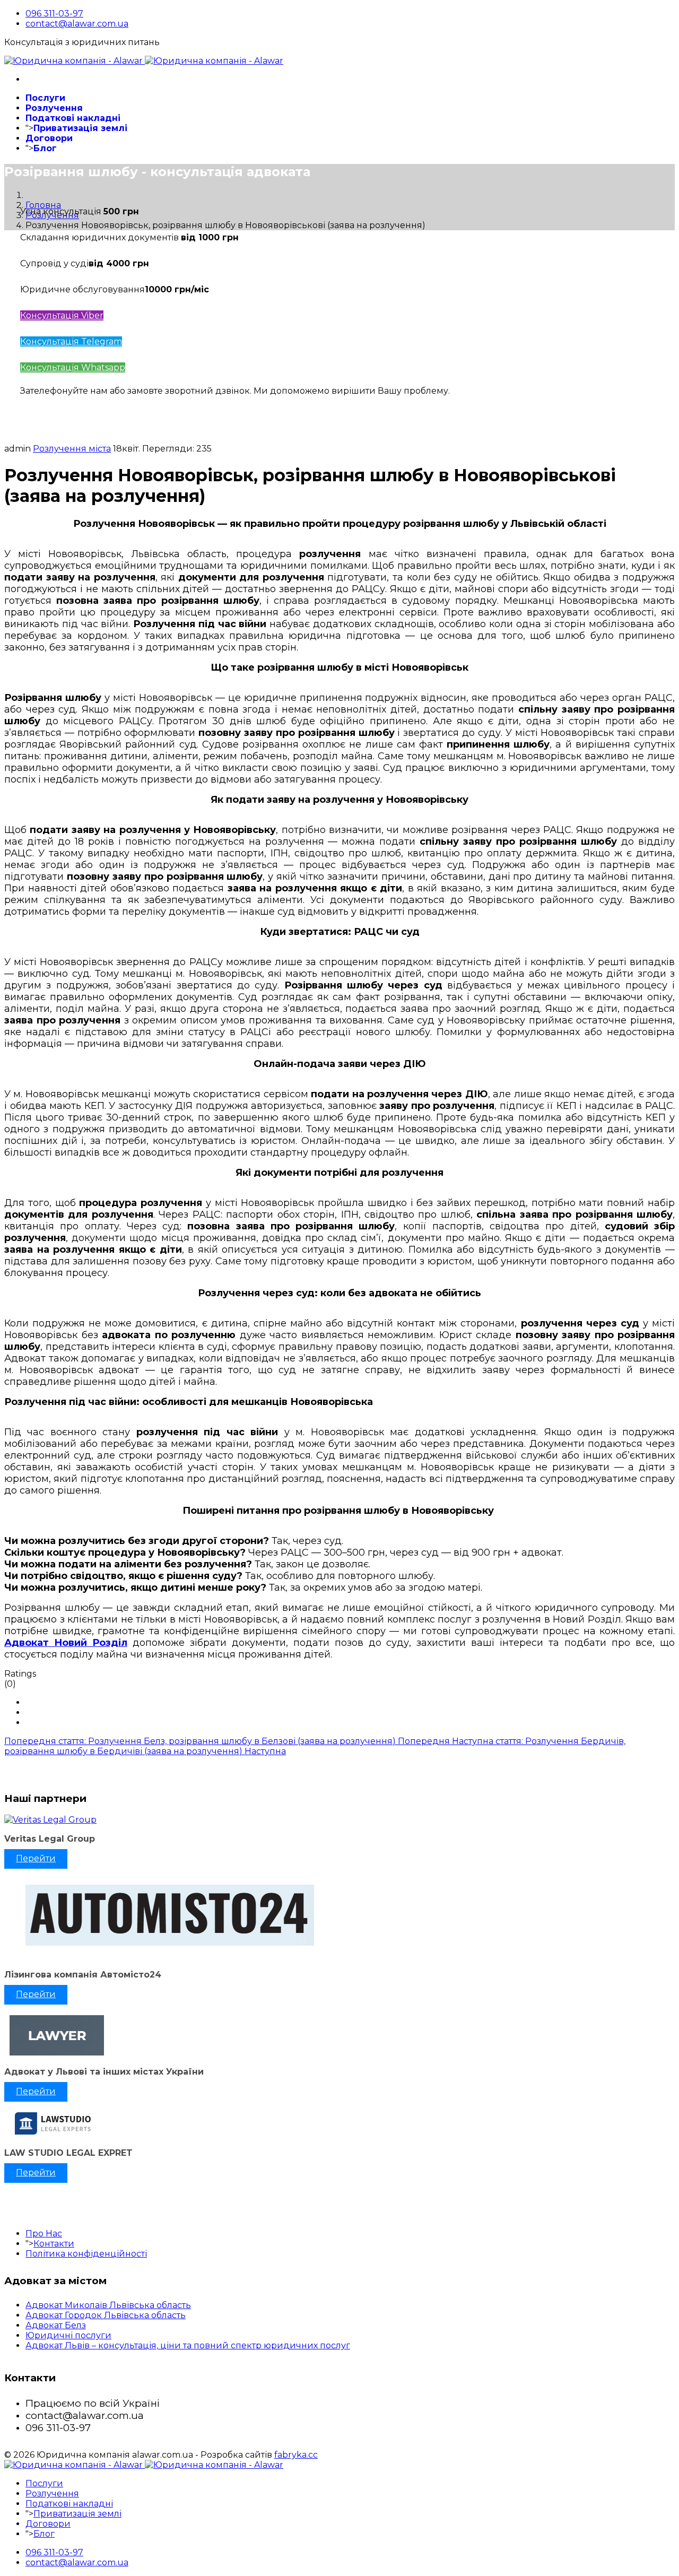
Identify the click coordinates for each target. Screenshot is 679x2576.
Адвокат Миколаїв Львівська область (108, 2305)
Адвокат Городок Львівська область (106, 2315)
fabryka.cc (296, 2455)
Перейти (36, 1858)
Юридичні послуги (68, 2335)
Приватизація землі (80, 128)
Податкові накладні (73, 118)
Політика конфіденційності (86, 2254)
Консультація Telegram (71, 341)
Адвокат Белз (56, 2325)
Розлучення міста (72, 449)
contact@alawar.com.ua (77, 24)
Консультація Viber (62, 315)
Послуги (45, 98)
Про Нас (44, 2234)
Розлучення (54, 108)
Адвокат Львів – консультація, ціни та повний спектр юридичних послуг (188, 2345)
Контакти (54, 2244)
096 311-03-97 (54, 14)
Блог (45, 148)
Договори (49, 138)
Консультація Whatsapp (73, 367)
